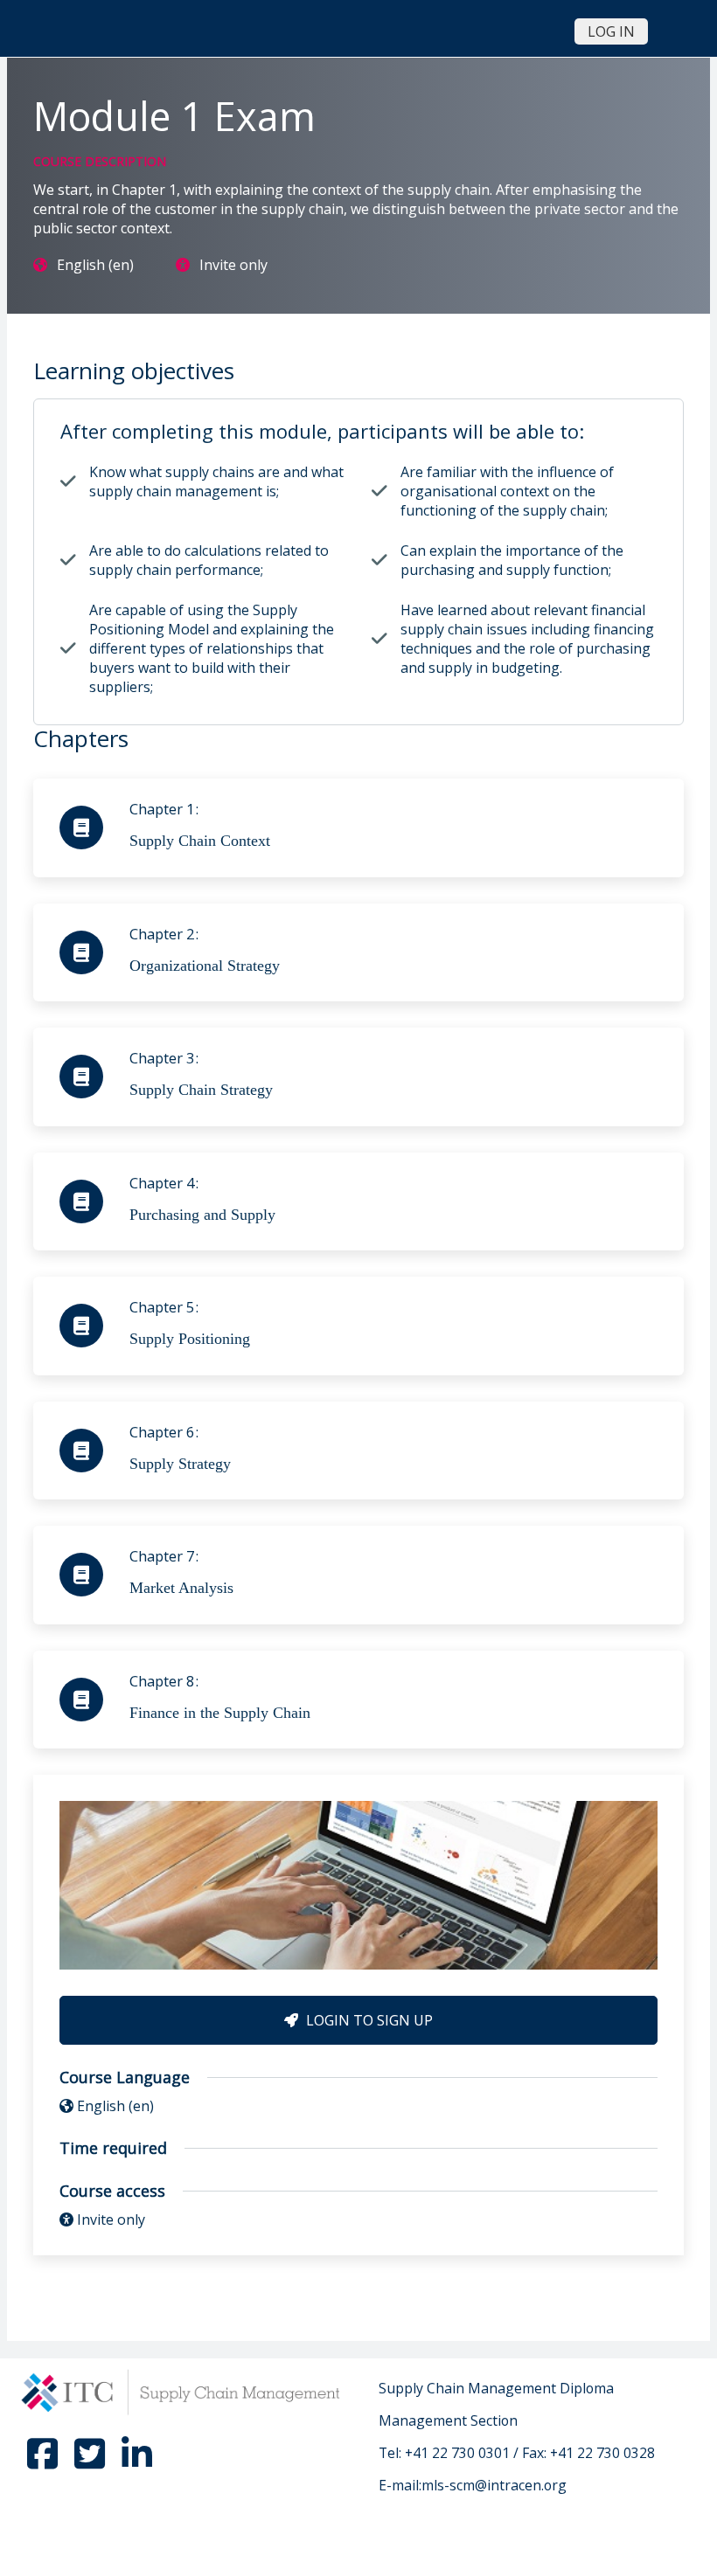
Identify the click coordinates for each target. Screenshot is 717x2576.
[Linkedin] (137, 2462)
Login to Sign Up (368, 2020)
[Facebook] (44, 2462)
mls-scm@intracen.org (494, 2485)
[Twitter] (91, 2462)
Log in (611, 31)
